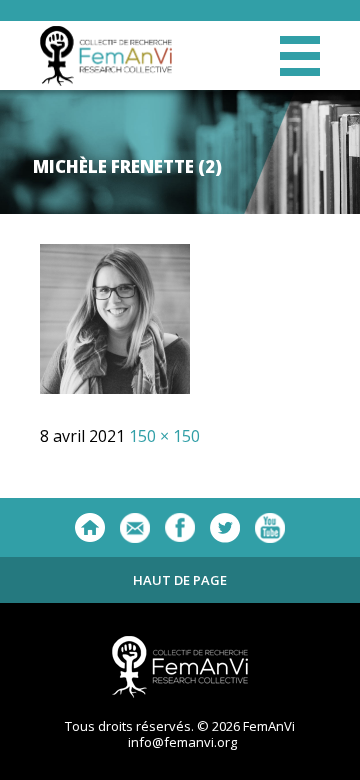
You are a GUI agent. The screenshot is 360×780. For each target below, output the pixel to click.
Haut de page (180, 580)
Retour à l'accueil (90, 528)
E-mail (135, 528)
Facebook (180, 528)
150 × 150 (164, 436)
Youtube (270, 528)
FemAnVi (106, 56)
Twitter (225, 528)
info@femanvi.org (182, 742)
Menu (300, 56)
